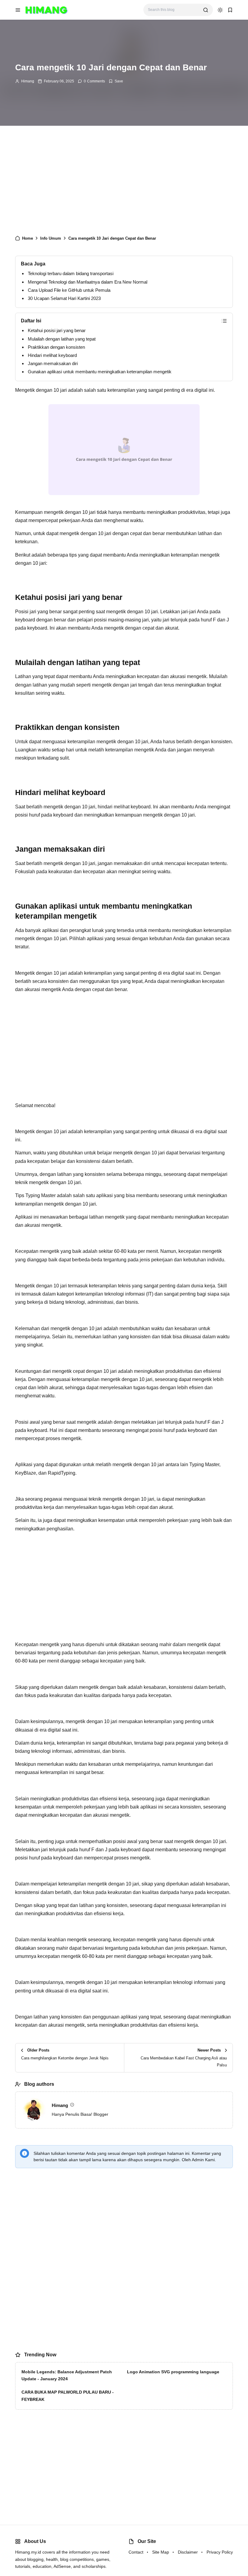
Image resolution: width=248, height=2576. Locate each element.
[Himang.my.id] (46, 10)
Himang (28, 81)
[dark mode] (220, 10)
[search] (206, 10)
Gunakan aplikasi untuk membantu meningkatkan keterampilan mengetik (100, 372)
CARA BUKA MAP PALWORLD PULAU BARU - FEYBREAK (68, 2396)
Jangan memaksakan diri (53, 363)
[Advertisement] (124, 183)
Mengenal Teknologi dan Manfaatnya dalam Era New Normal (88, 282)
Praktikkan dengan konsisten (56, 347)
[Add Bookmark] (116, 81)
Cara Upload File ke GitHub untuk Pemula (69, 290)
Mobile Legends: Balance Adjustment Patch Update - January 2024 (67, 2375)
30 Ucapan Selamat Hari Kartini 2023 (64, 298)
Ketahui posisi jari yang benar (57, 330)
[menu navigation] (18, 10)
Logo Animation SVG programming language (173, 2372)
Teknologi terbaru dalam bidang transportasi (71, 273)
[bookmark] (230, 10)
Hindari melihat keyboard (52, 355)
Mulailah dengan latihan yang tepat (62, 339)
